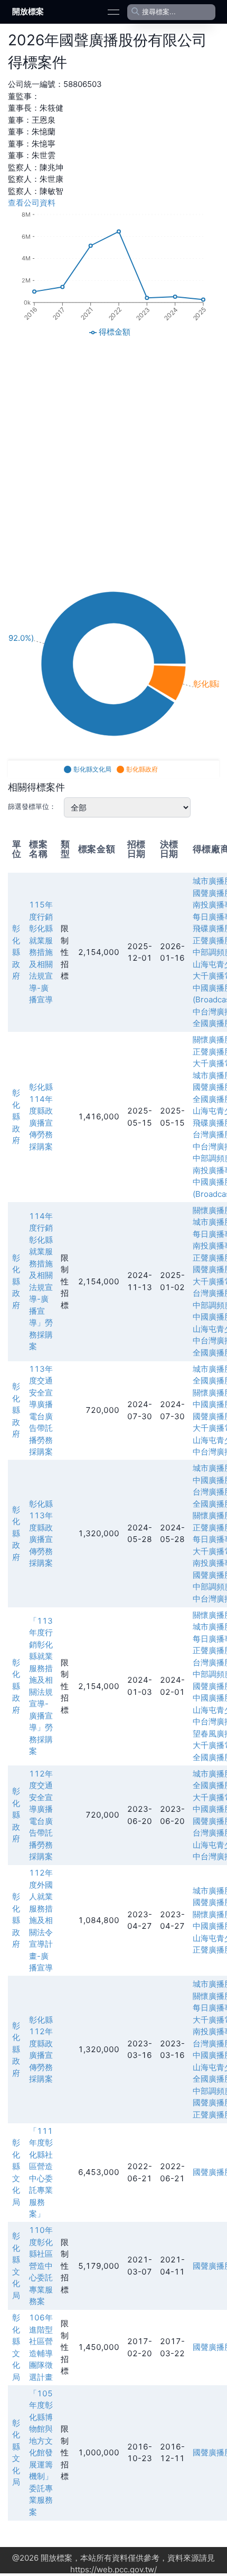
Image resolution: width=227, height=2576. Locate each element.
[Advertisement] (113, 454)
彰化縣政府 (16, 952)
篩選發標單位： (32, 806)
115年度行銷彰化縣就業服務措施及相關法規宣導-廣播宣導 (41, 952)
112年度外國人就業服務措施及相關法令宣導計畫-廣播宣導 (41, 1920)
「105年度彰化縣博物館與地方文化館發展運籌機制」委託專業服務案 (41, 2453)
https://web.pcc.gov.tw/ (113, 2569)
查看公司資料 (32, 203)
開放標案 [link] (28, 11)
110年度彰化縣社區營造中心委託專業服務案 (41, 2266)
